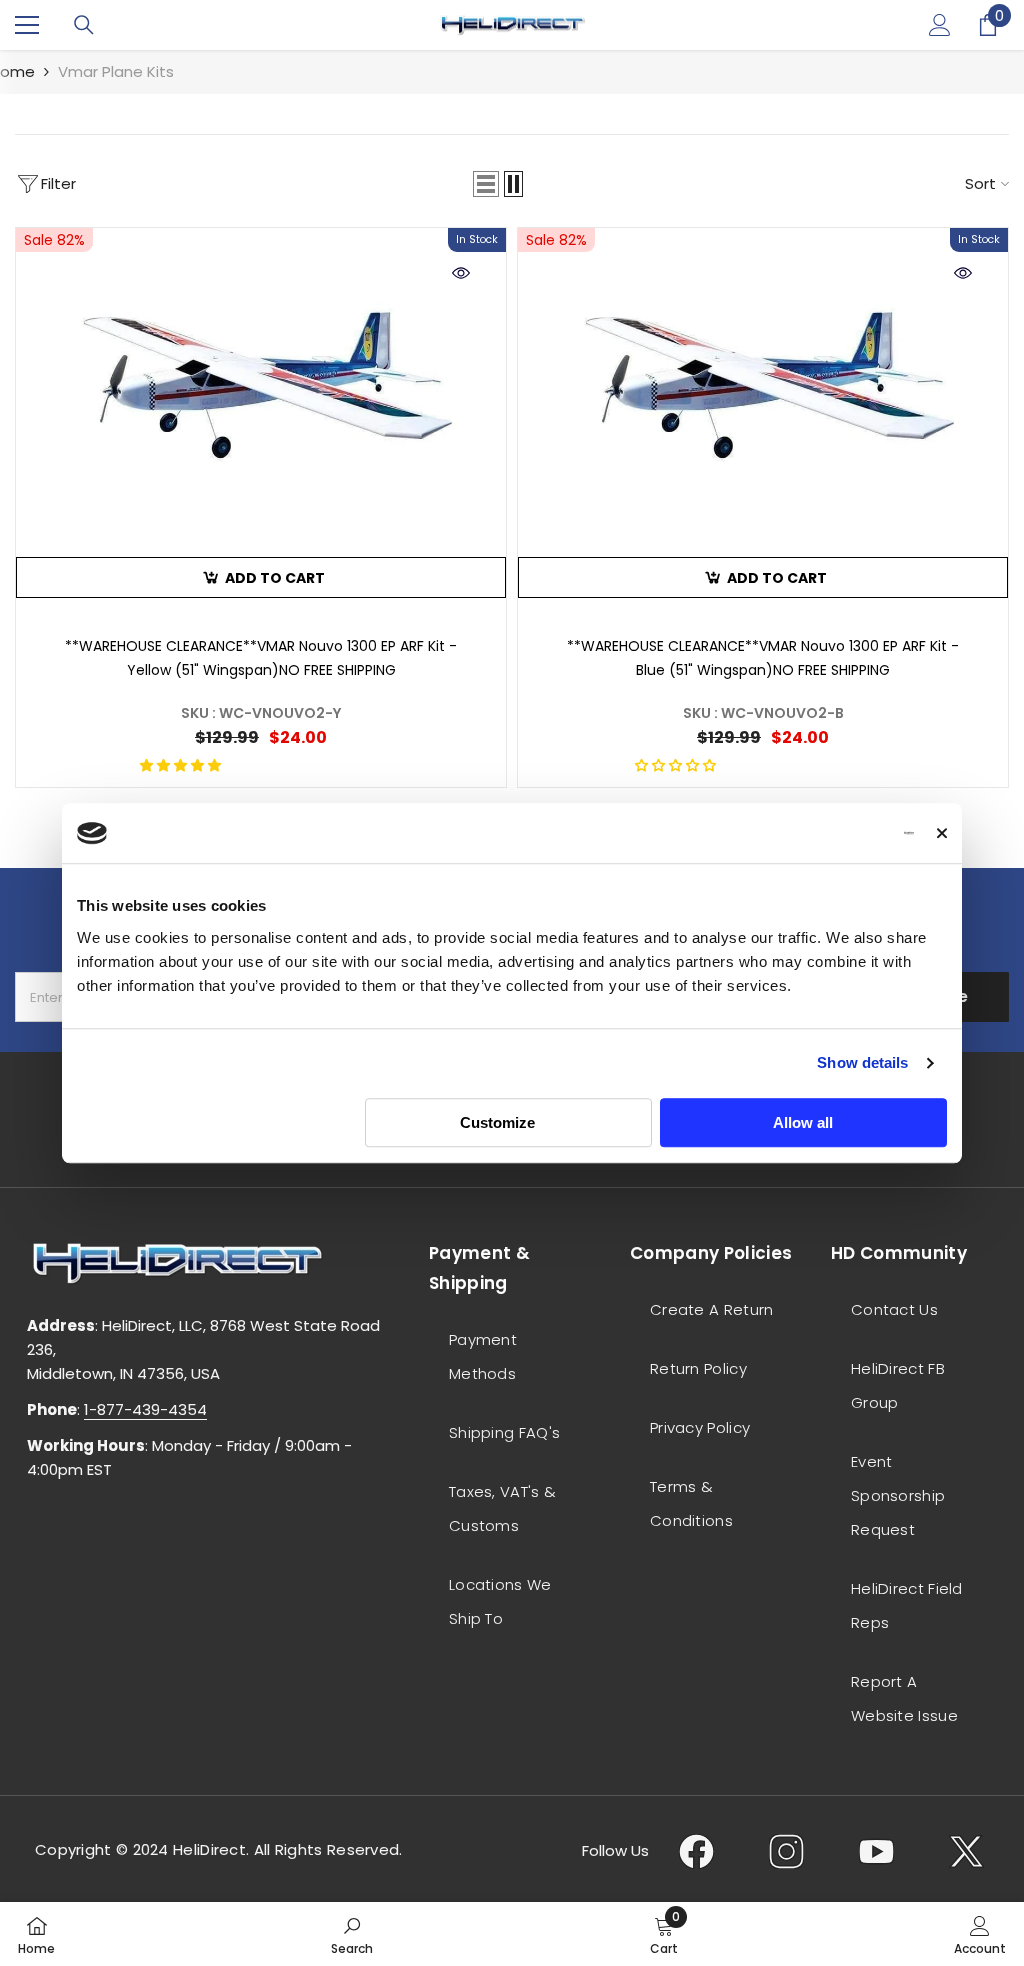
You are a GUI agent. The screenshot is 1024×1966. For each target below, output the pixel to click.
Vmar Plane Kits (116, 71)
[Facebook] (696, 1851)
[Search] (84, 25)
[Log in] (940, 25)
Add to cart (275, 578)
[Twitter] (966, 1851)
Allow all (803, 1122)
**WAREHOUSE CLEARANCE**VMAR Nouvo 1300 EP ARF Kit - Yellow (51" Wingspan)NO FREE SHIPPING (261, 658)
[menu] (27, 25)
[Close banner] (942, 833)
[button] (486, 184)
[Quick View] (461, 273)
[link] (352, 1934)
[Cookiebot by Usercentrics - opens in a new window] (826, 833)
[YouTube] (876, 1851)
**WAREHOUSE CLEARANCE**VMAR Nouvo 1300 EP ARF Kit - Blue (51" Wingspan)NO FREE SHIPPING (763, 658)
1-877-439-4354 (145, 1409)
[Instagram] (786, 1851)
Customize (497, 1122)
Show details (862, 1062)
